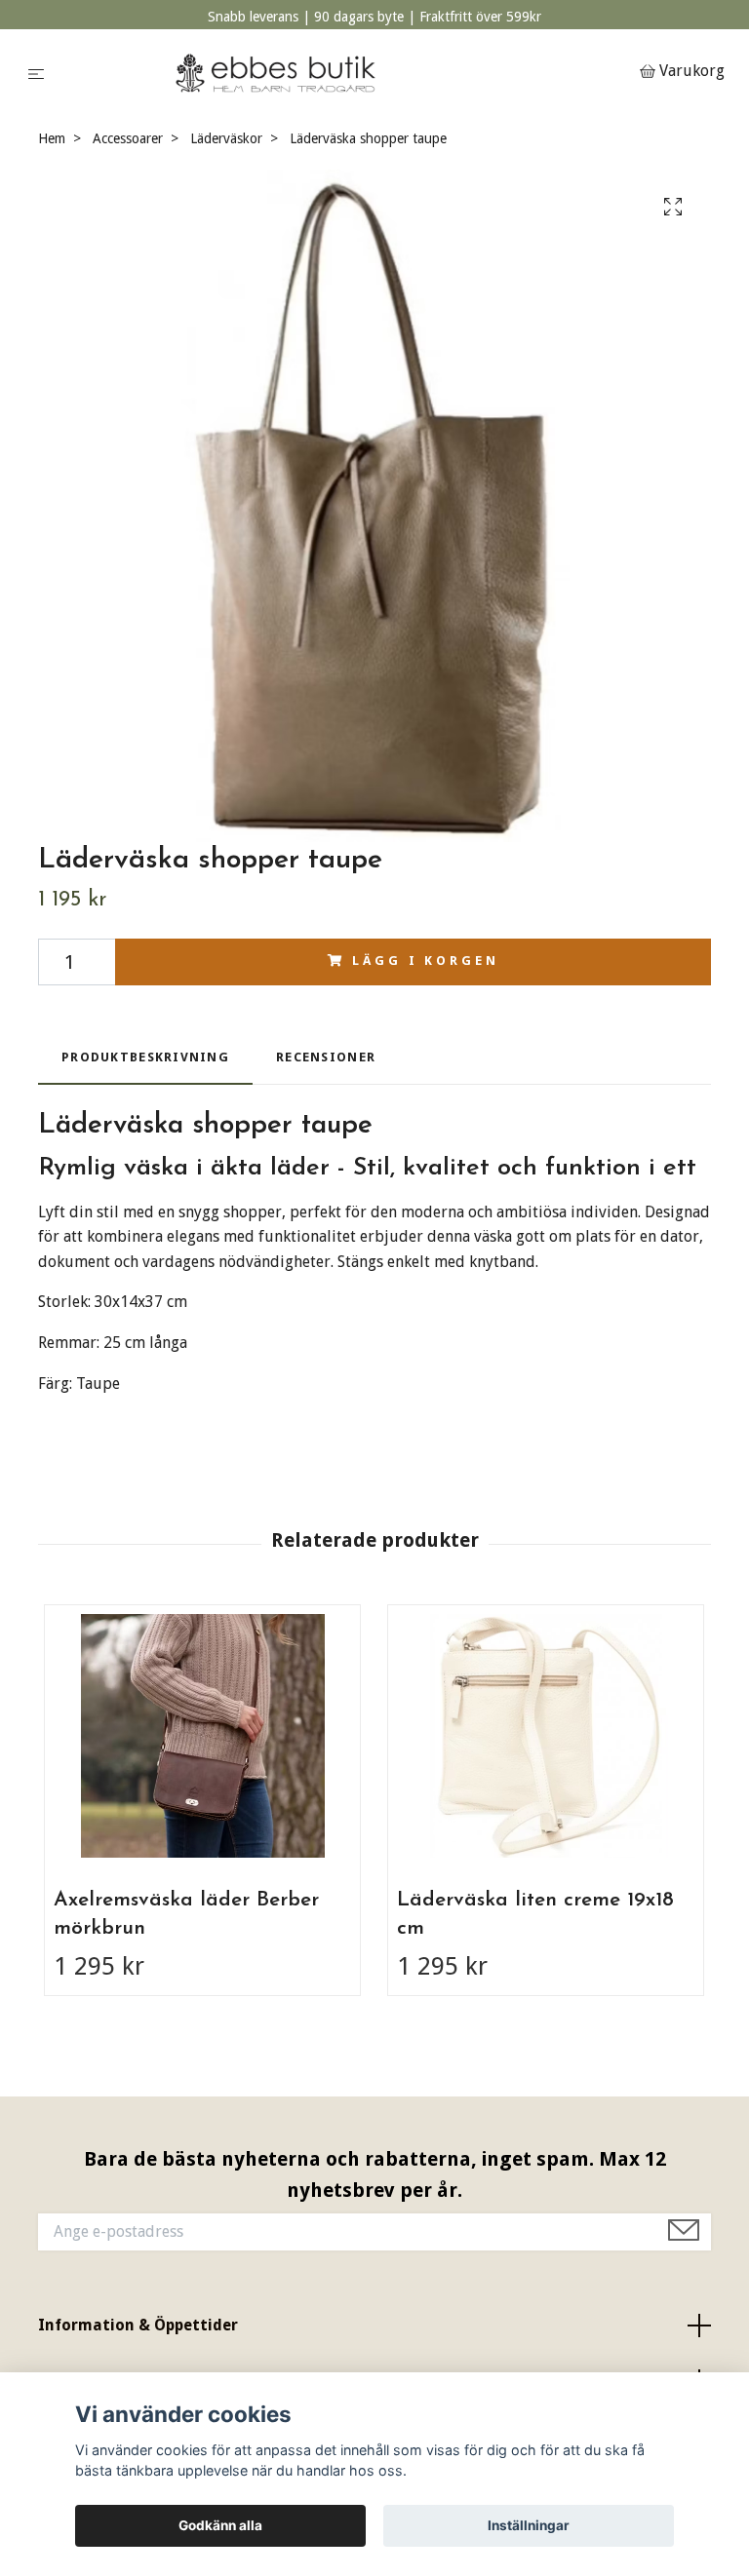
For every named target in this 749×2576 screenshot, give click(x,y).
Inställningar (529, 2525)
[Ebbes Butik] (346, 73)
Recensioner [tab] (326, 1057)
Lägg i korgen (425, 961)
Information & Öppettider (138, 2325)
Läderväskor (226, 138)
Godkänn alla (220, 2525)
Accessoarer (128, 138)
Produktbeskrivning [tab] (145, 1057)
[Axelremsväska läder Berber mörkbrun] (202, 1736)
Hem (52, 138)
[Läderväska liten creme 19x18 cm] (546, 1736)
